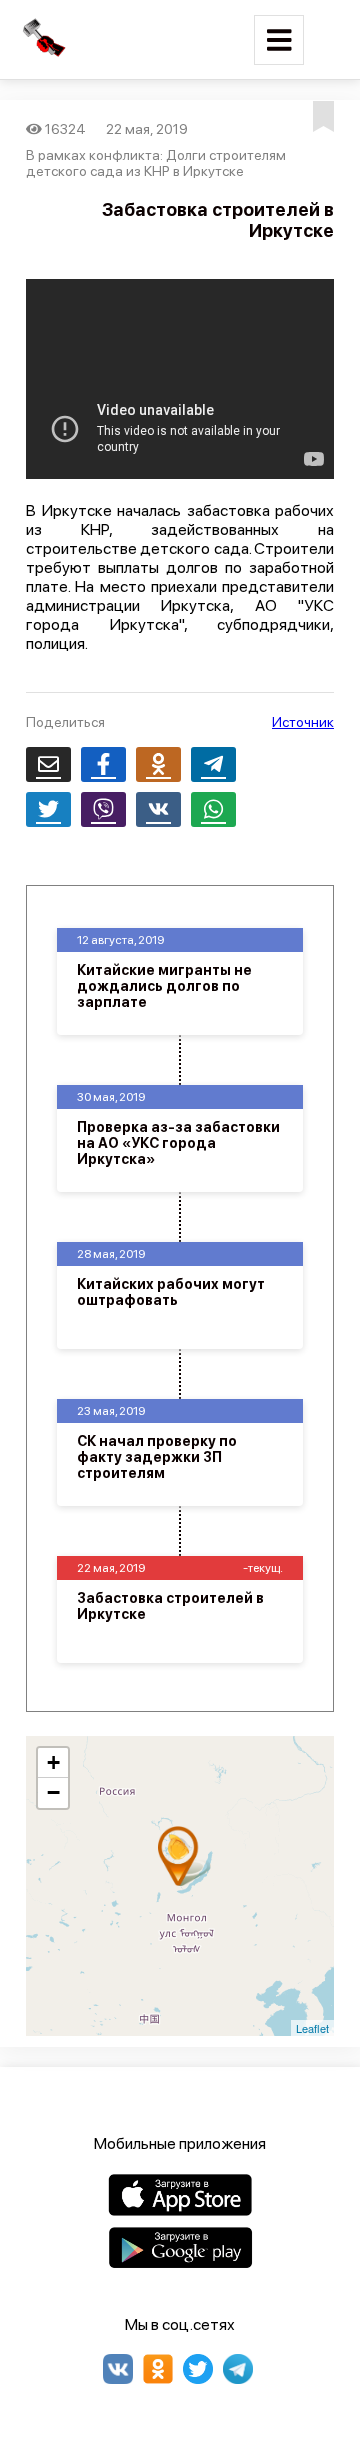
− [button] (53, 1792)
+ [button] (53, 1762)
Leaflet (312, 2028)
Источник (303, 722)
